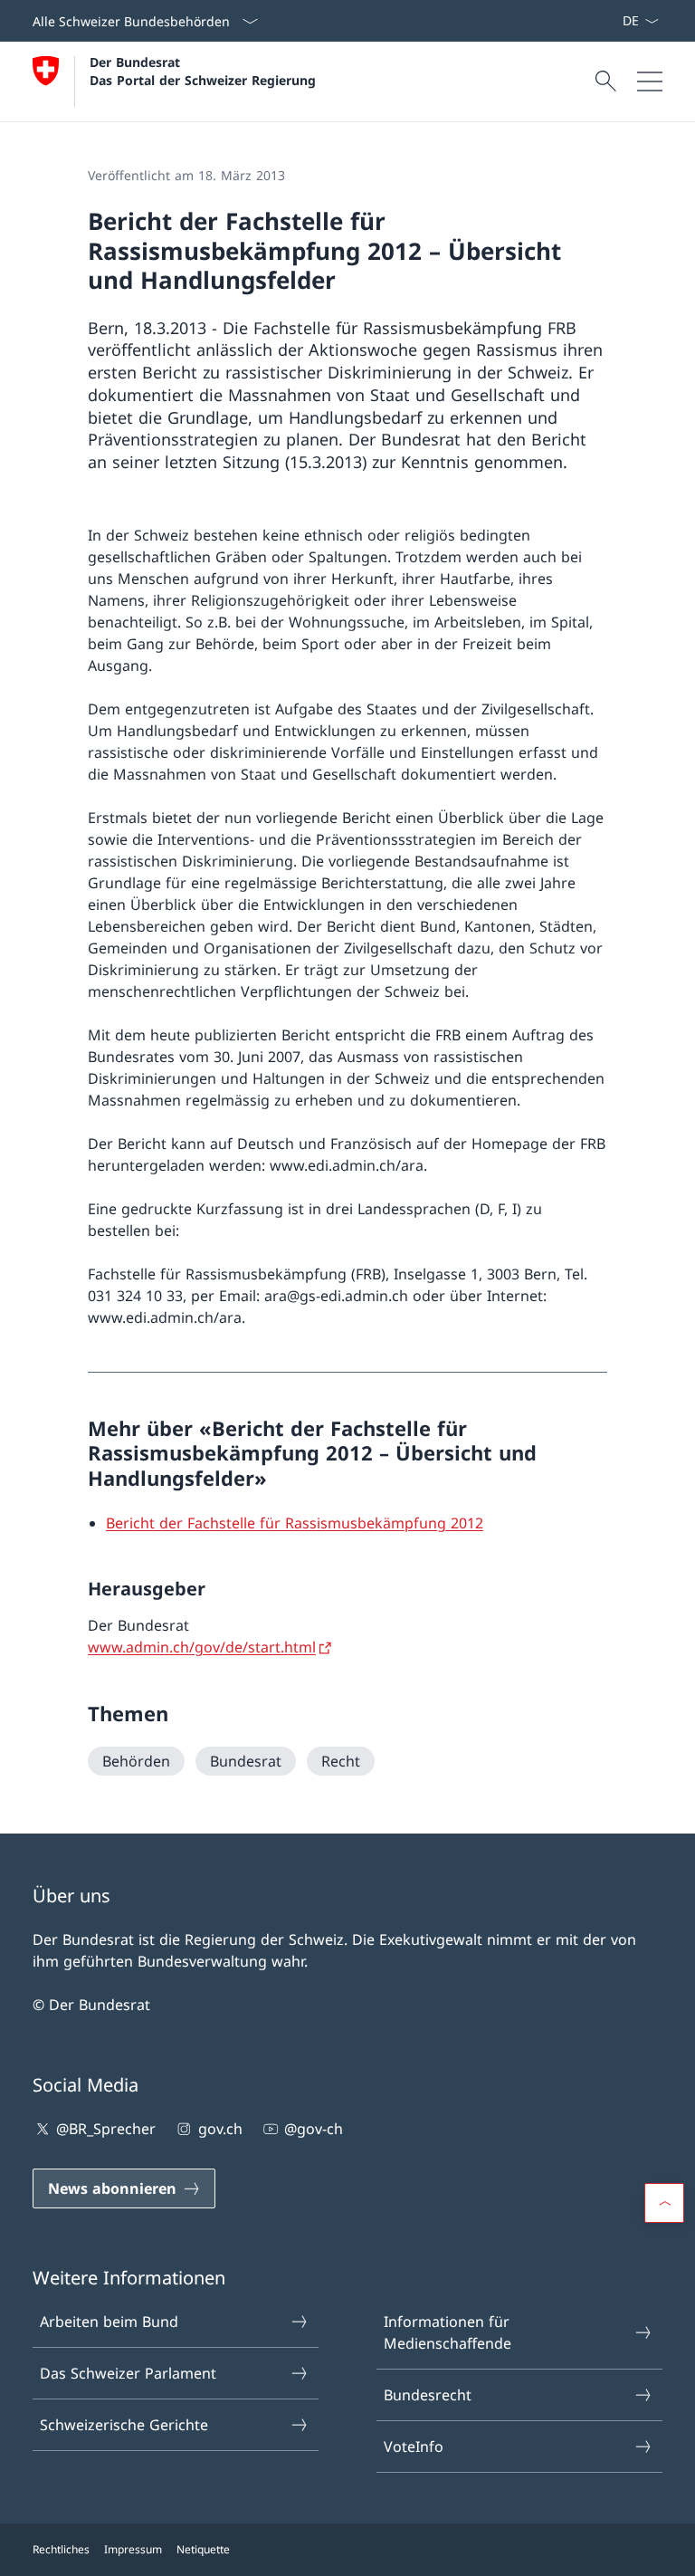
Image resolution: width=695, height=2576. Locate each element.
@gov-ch (314, 2129)
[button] (664, 2203)
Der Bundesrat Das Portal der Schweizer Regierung (203, 71)
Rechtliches (61, 2549)
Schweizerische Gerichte (124, 2425)
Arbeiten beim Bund (109, 2322)
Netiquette (203, 2549)
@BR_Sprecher (106, 2129)
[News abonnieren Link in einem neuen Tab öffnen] (614, 21)
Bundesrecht (428, 2395)
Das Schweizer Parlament (128, 2373)
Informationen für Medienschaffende (447, 2332)
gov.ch (220, 2129)
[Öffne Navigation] (650, 81)
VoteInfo (414, 2447)
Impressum (133, 2549)
